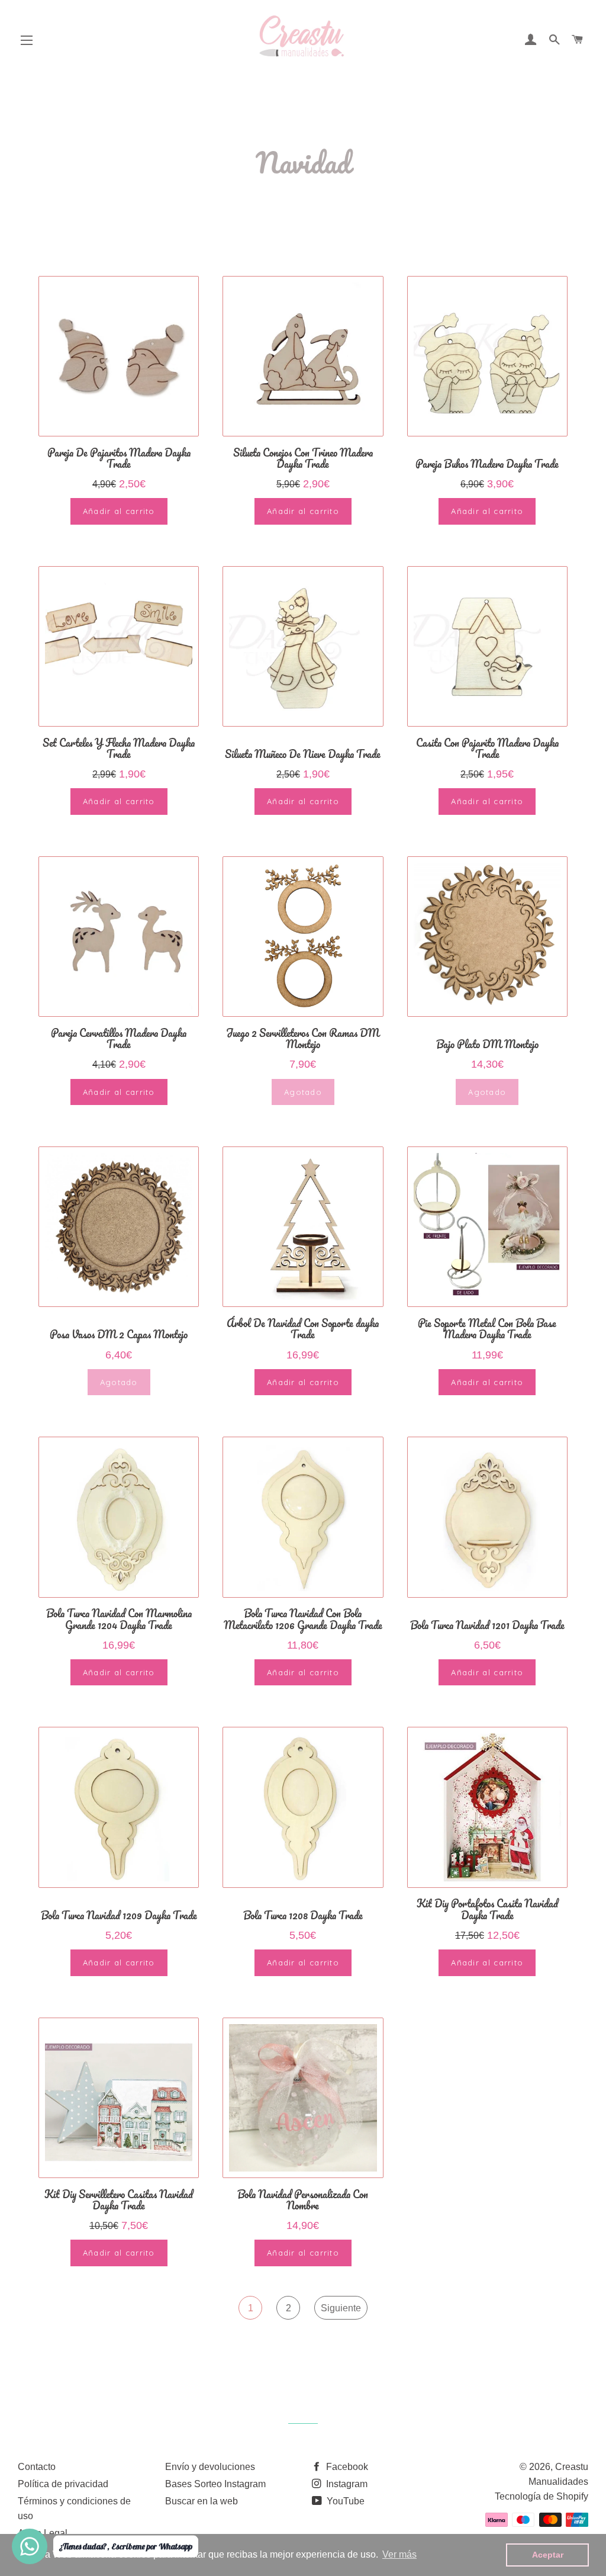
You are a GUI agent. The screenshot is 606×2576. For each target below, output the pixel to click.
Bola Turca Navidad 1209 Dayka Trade (119, 1915)
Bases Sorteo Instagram (215, 2484)
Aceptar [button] (548, 2555)
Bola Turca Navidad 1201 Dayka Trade (487, 1625)
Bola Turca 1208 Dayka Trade (303, 1915)
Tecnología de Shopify (541, 2496)
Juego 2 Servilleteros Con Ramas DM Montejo (303, 1039)
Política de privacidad (63, 2484)
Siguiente (341, 2308)
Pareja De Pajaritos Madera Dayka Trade (119, 458)
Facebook (346, 2467)
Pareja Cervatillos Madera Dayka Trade (119, 1039)
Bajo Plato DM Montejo (487, 1044)
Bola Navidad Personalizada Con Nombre (303, 2200)
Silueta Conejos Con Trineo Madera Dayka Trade (303, 458)
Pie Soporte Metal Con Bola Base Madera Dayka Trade (487, 1329)
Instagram (346, 2484)
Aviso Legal (43, 2533)
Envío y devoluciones (210, 2467)
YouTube (344, 2501)
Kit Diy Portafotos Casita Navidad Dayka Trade (487, 1909)
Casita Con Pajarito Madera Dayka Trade (487, 749)
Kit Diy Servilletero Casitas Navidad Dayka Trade (119, 2200)
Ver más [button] (399, 2554)
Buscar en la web (202, 2501)
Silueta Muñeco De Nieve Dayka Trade (303, 754)
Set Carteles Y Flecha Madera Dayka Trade (119, 749)
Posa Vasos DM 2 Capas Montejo (119, 1334)
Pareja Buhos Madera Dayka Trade (487, 464)
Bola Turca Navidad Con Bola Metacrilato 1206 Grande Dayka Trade (303, 1619)
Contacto (37, 2467)
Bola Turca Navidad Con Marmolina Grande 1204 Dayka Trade (119, 1619)
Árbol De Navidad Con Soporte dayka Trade (303, 1329)
